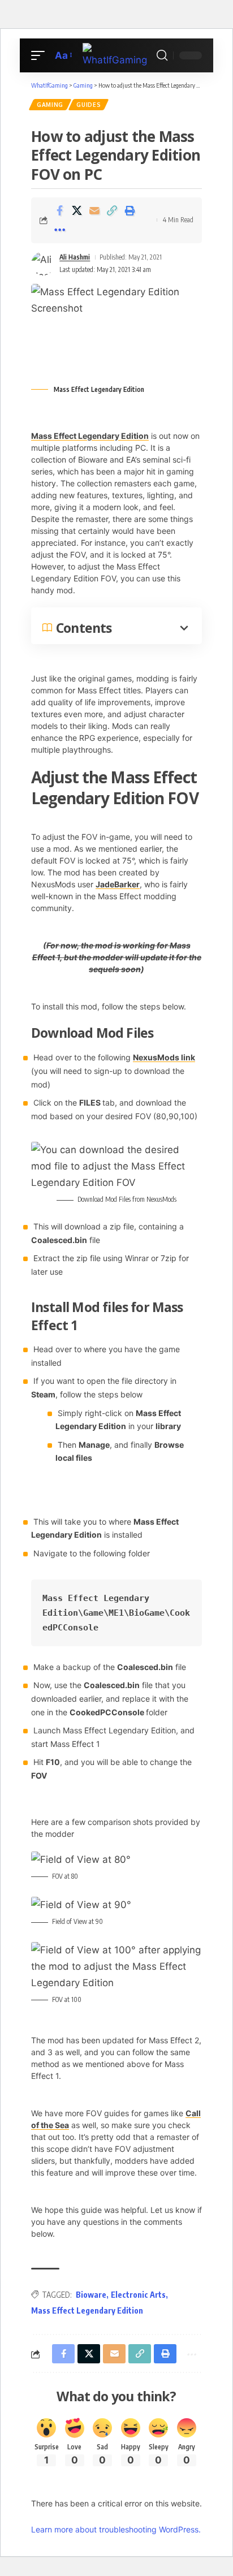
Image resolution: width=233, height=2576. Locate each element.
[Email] (94, 210)
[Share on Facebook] (59, 210)
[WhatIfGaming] (117, 56)
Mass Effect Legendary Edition (90, 436)
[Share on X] (77, 210)
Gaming (50, 105)
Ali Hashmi (75, 257)
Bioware (91, 2295)
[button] (41, 56)
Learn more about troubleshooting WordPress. (116, 2529)
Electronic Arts (138, 2295)
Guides (89, 105)
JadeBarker (118, 884)
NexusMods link (164, 1057)
